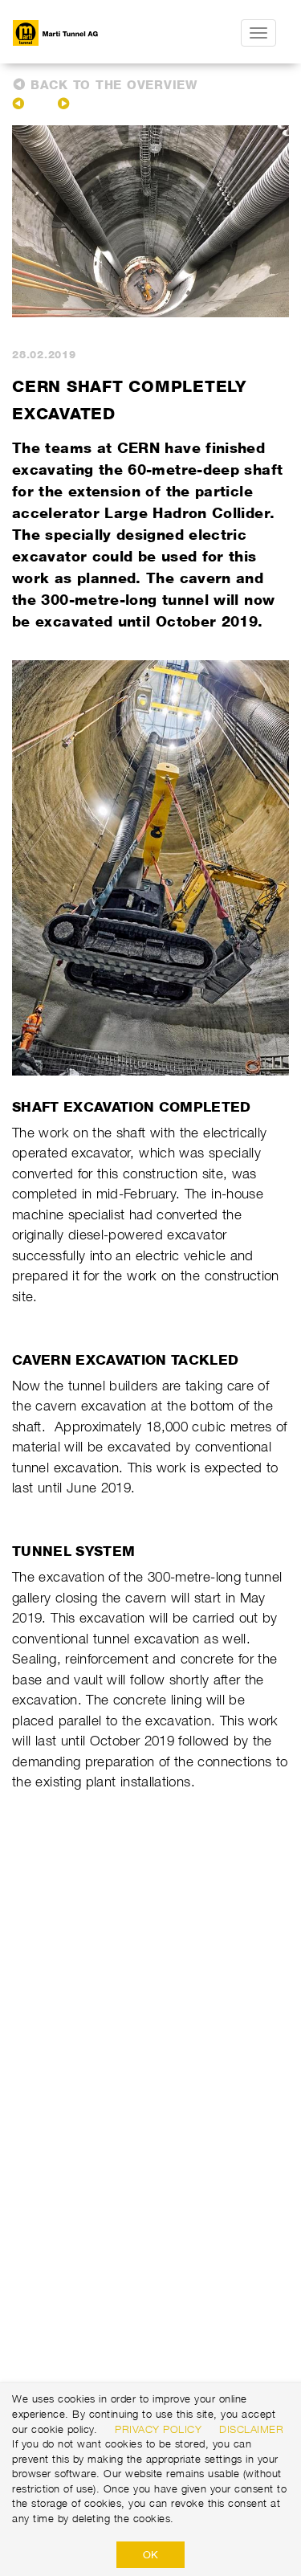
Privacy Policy (158, 2429)
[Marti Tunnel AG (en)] (89, 33)
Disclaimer (251, 2429)
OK (150, 2554)
